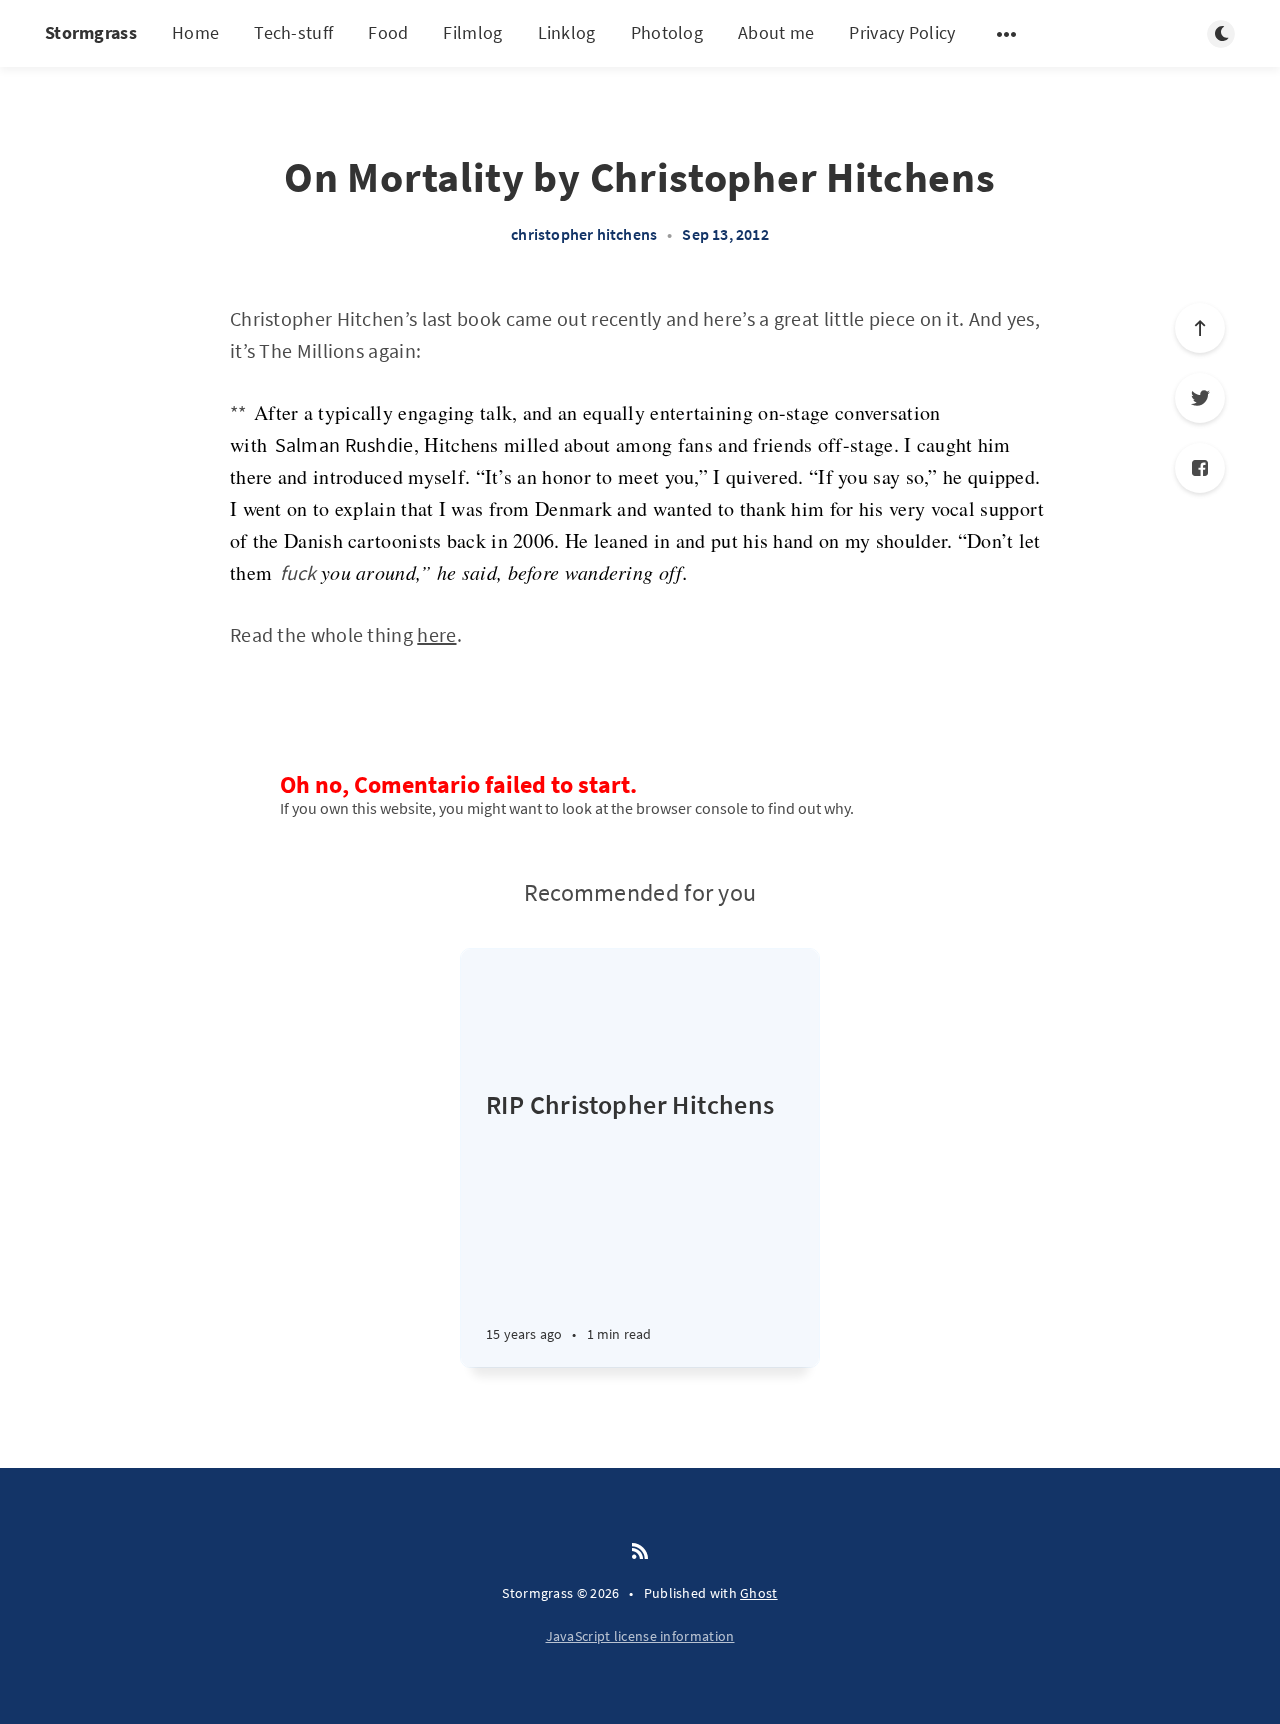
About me (776, 32)
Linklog (567, 32)
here (436, 634)
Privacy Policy (902, 32)
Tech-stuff (293, 32)
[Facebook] (1200, 468)
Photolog (667, 32)
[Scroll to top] (1200, 328)
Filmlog (472, 32)
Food (388, 32)
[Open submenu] (1007, 34)
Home (195, 32)
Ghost (759, 1593)
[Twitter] (1200, 398)
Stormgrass (91, 32)
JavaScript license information (640, 1636)
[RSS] (640, 1552)
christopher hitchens (584, 234)
